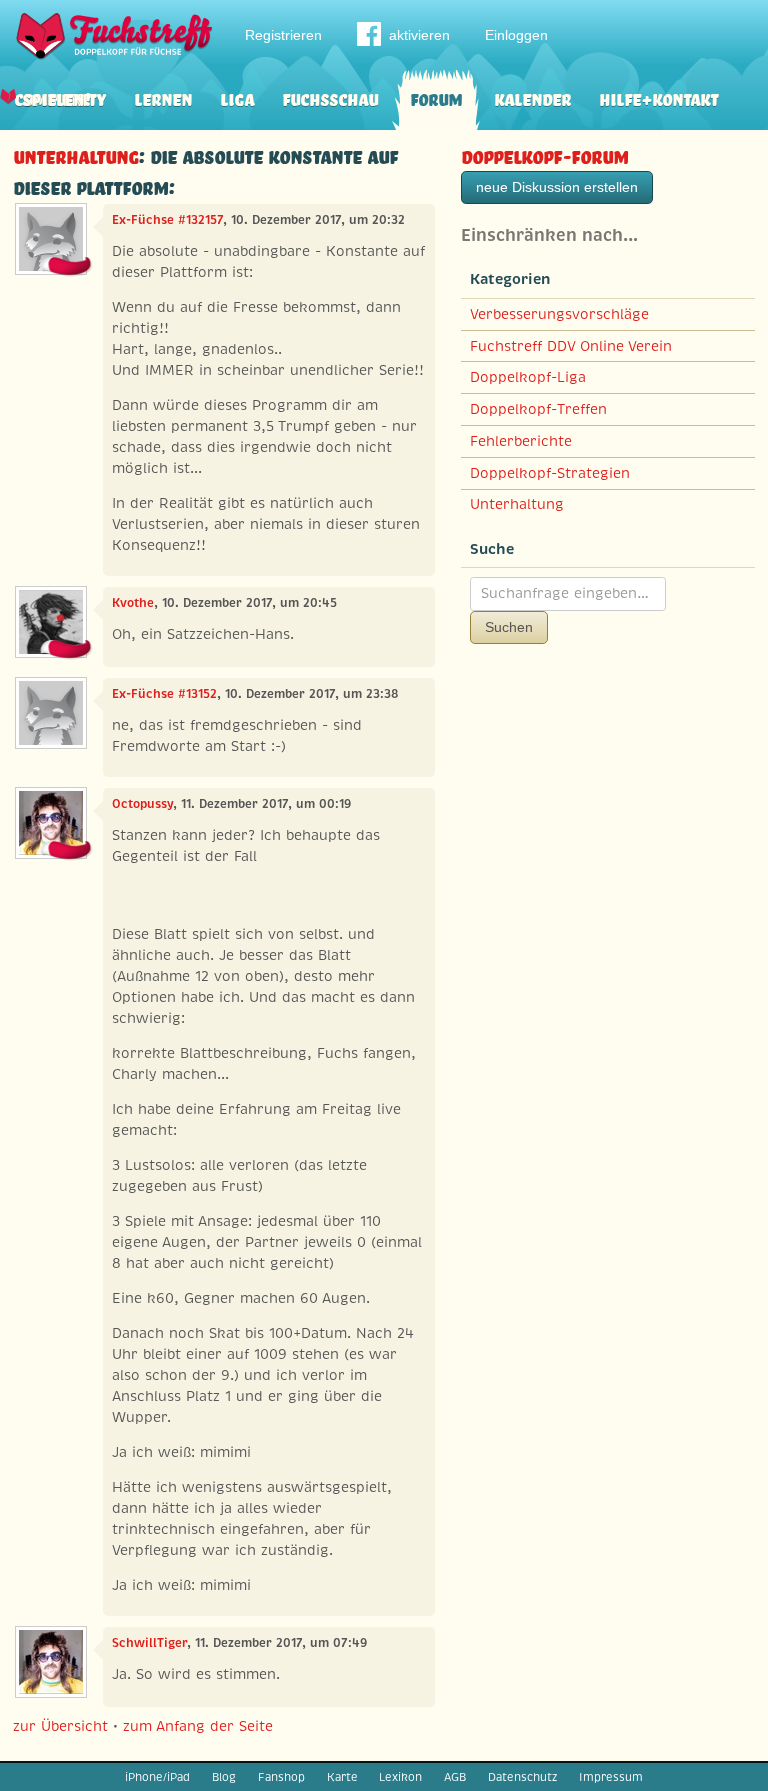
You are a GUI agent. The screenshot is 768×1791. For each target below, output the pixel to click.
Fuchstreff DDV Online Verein (571, 346)
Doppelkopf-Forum (544, 154)
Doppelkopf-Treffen (538, 409)
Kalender (532, 97)
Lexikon (400, 1777)
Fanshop (281, 1777)
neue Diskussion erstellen (557, 187)
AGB (455, 1777)
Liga (237, 97)
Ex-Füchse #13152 (164, 694)
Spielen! (56, 97)
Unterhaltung (75, 154)
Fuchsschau (330, 97)
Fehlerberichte (521, 441)
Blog (224, 1777)
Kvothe (133, 603)
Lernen (163, 97)
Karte (342, 1777)
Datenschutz (522, 1777)
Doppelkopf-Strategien (550, 473)
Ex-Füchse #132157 (167, 220)
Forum (436, 97)
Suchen (509, 627)
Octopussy (142, 804)
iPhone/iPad (157, 1777)
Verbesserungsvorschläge (559, 314)
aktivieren (419, 35)
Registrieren (283, 35)
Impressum (611, 1777)
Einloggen (516, 35)
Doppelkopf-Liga (528, 377)
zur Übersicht (60, 1726)
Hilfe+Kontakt (658, 97)
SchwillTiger (149, 1643)
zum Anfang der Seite (198, 1726)
